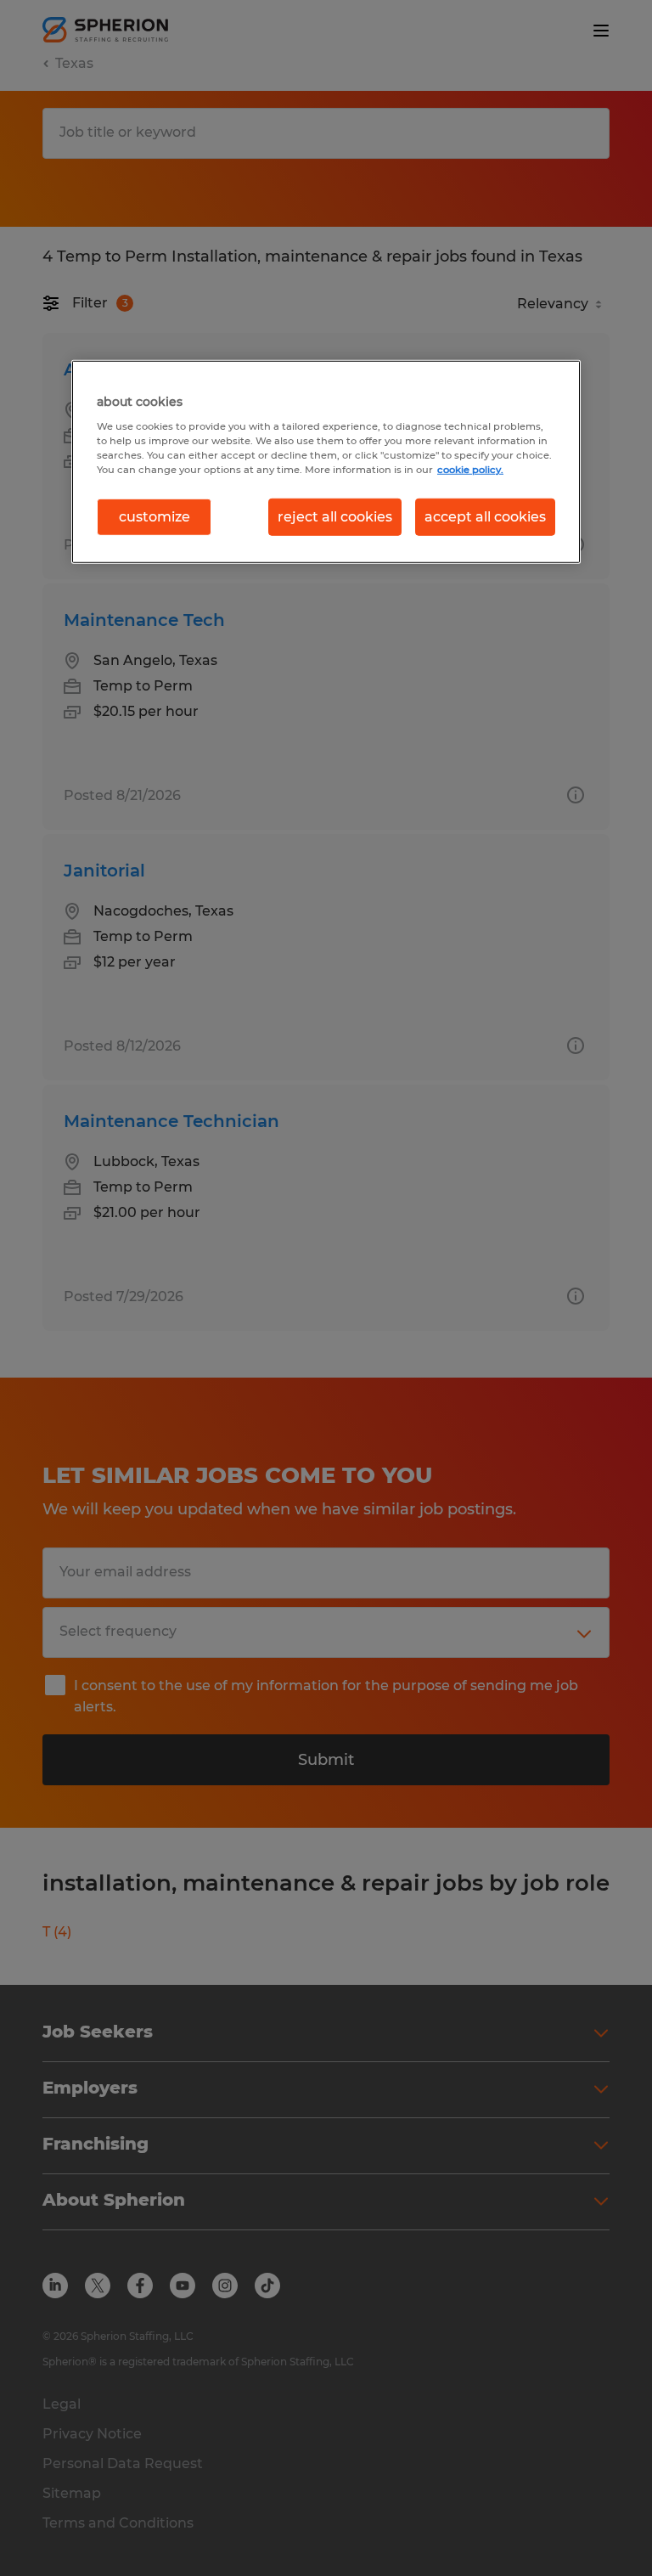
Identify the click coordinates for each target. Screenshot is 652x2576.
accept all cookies (485, 517)
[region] (326, 462)
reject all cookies (335, 517)
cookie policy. (470, 469)
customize (155, 517)
